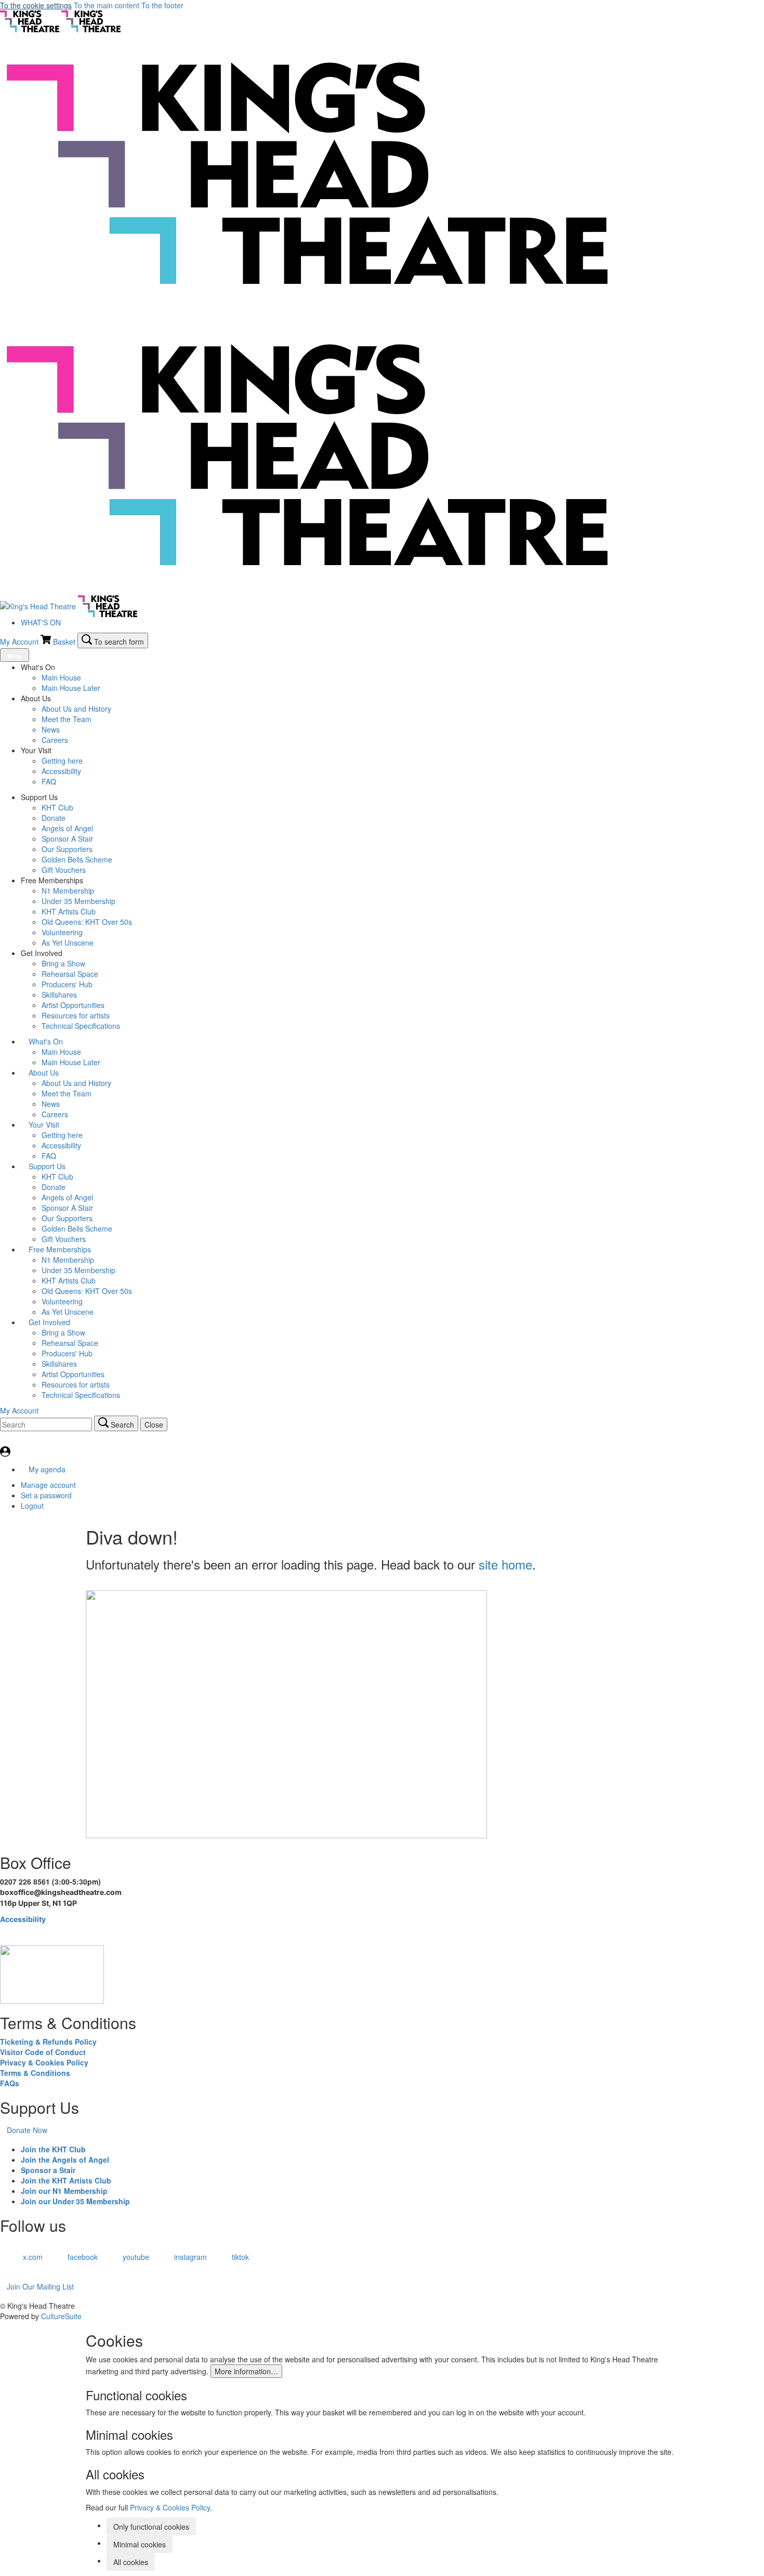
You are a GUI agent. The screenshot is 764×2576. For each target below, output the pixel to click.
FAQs (10, 2083)
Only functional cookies (151, 2527)
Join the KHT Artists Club (66, 2180)
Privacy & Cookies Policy (44, 2062)
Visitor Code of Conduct (43, 2052)
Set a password (46, 1495)
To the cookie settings (36, 5)
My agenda (46, 1469)
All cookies (131, 2562)
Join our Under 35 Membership (75, 2201)
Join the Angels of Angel (65, 2160)
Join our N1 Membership (64, 2191)
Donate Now (27, 2130)
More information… (246, 2371)
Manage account (48, 1485)
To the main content (107, 5)
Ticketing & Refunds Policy (48, 2042)
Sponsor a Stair (48, 2170)
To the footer (162, 5)
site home (505, 1564)
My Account (20, 642)
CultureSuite (61, 2316)
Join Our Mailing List (40, 2286)
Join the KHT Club (53, 2149)
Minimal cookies (140, 2544)
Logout (32, 1506)
